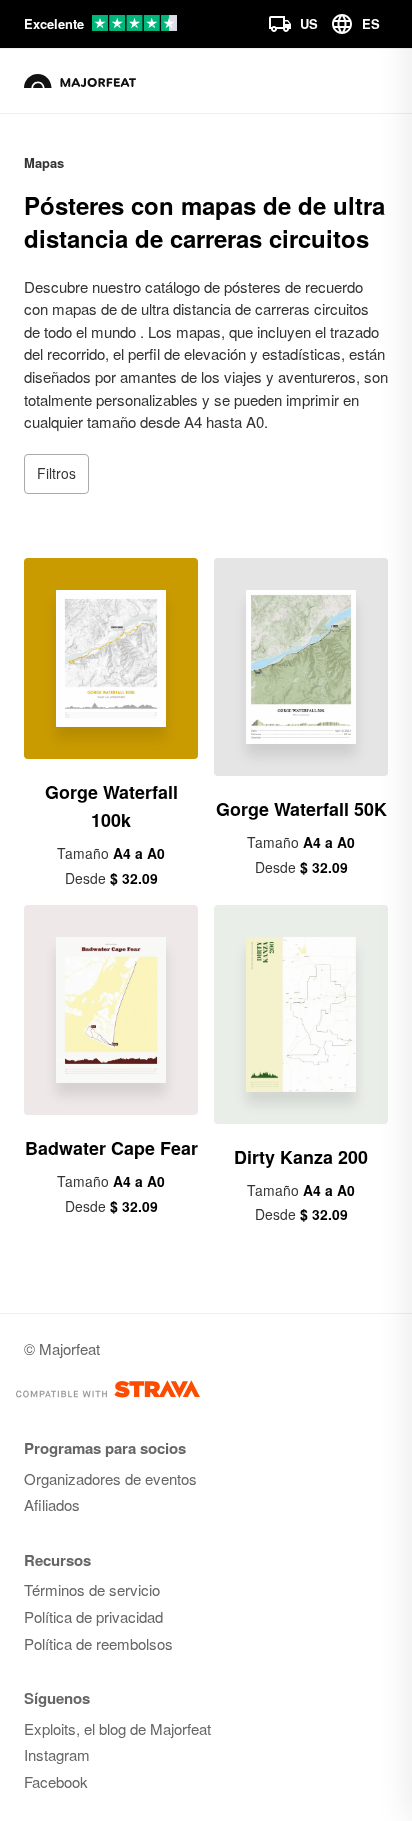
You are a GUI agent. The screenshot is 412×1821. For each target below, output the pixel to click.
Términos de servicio (92, 1589)
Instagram (57, 1754)
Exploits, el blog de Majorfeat (117, 1728)
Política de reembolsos (98, 1643)
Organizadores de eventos (110, 1478)
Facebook (56, 1781)
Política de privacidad (93, 1616)
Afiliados (52, 1504)
